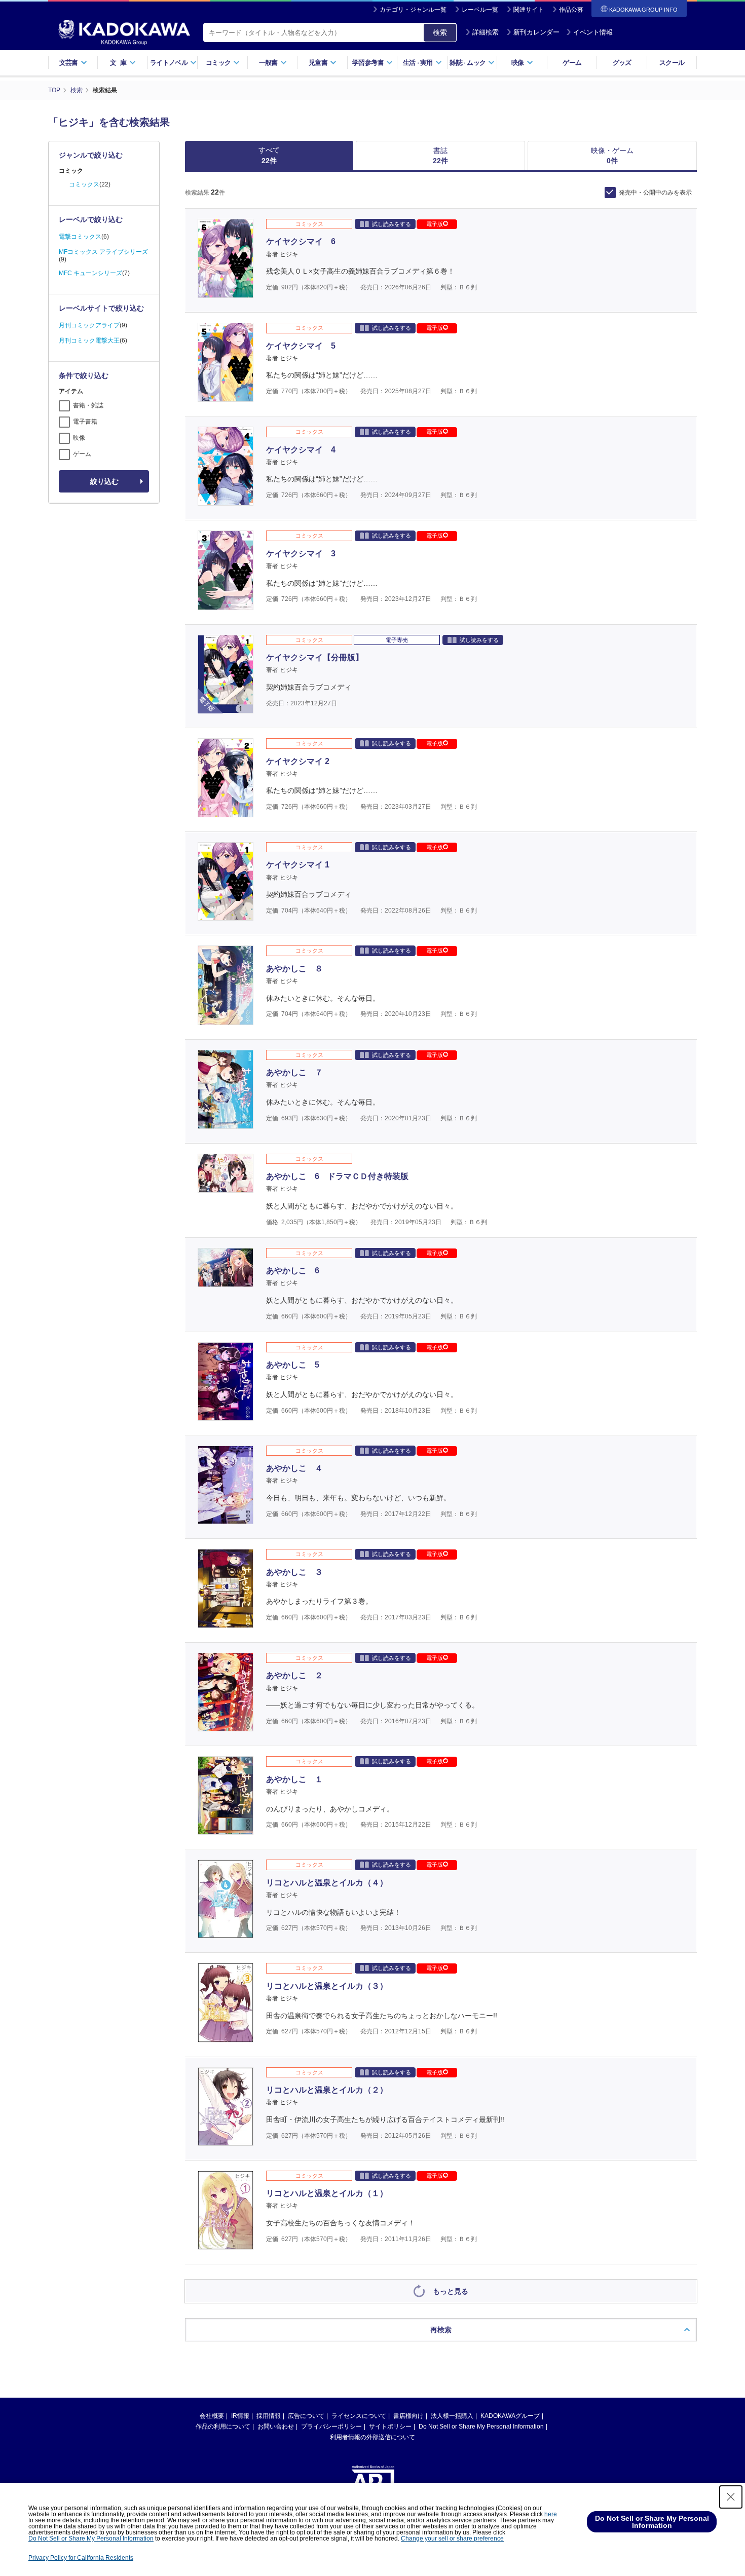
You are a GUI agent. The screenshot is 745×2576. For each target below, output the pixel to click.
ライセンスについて (359, 2416)
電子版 (435, 224)
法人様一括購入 (452, 2416)
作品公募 (571, 10)
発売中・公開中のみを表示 (655, 193)
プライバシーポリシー (331, 2427)
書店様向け (408, 2416)
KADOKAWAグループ (510, 2416)
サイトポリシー (390, 2427)
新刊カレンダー (536, 32)
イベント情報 (593, 32)
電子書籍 (85, 422)
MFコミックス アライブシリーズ (103, 252)
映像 (79, 438)
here (551, 2514)
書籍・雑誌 (88, 405)
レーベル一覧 (480, 10)
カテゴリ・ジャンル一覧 (413, 10)
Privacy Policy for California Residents (81, 2558)
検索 (440, 32)
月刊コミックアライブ (89, 325)
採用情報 (269, 2416)
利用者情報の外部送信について (372, 2437)
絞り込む (104, 481)
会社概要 (212, 2416)
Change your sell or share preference (452, 2539)
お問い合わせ (276, 2427)
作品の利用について (223, 2427)
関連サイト (529, 10)
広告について (306, 2416)
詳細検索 (486, 32)
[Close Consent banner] (731, 2497)
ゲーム (572, 63)
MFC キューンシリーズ (90, 273)
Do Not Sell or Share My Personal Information (481, 2427)
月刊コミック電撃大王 (89, 340)
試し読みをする (392, 224)
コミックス (84, 184)
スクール (672, 63)
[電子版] (226, 708)
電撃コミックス (80, 237)
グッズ (622, 63)
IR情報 (240, 2416)
